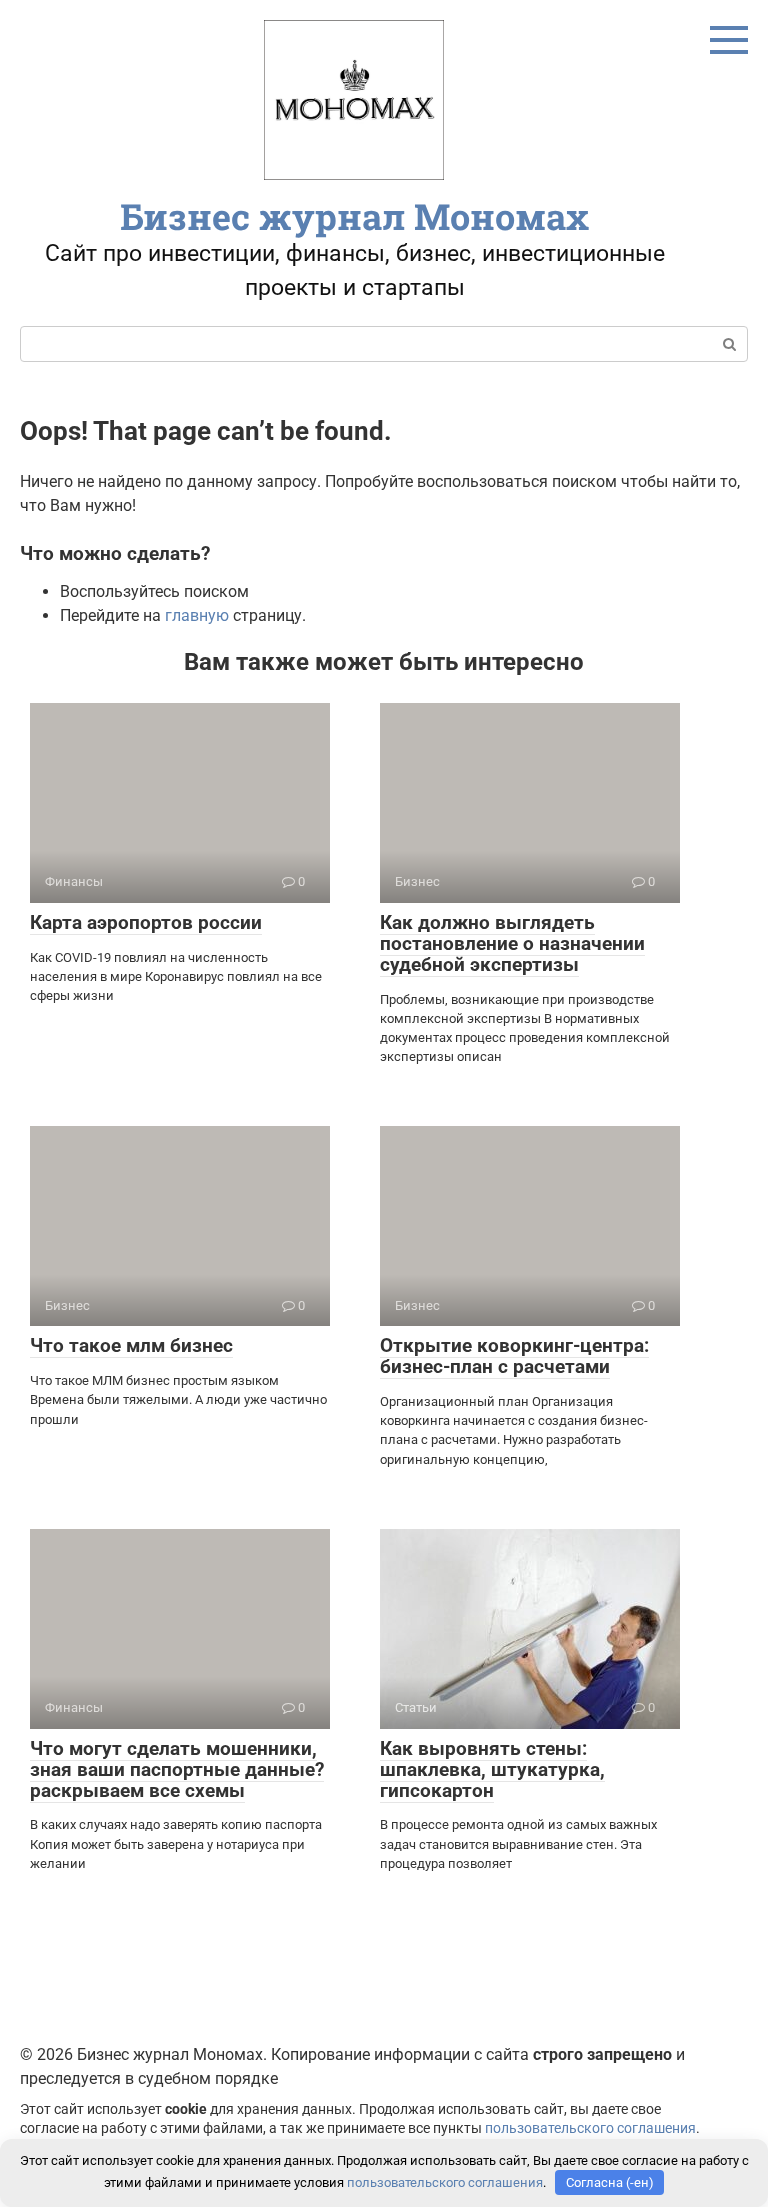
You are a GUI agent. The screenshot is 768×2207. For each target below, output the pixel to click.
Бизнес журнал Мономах (354, 216)
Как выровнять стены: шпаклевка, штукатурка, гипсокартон (492, 1769)
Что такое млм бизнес (131, 1345)
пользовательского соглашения (590, 2128)
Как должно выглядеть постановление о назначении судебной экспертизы (512, 943)
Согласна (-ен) (610, 2182)
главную (197, 615)
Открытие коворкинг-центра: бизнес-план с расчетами (514, 1356)
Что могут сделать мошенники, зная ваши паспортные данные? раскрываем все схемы (177, 1769)
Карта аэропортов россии (146, 922)
